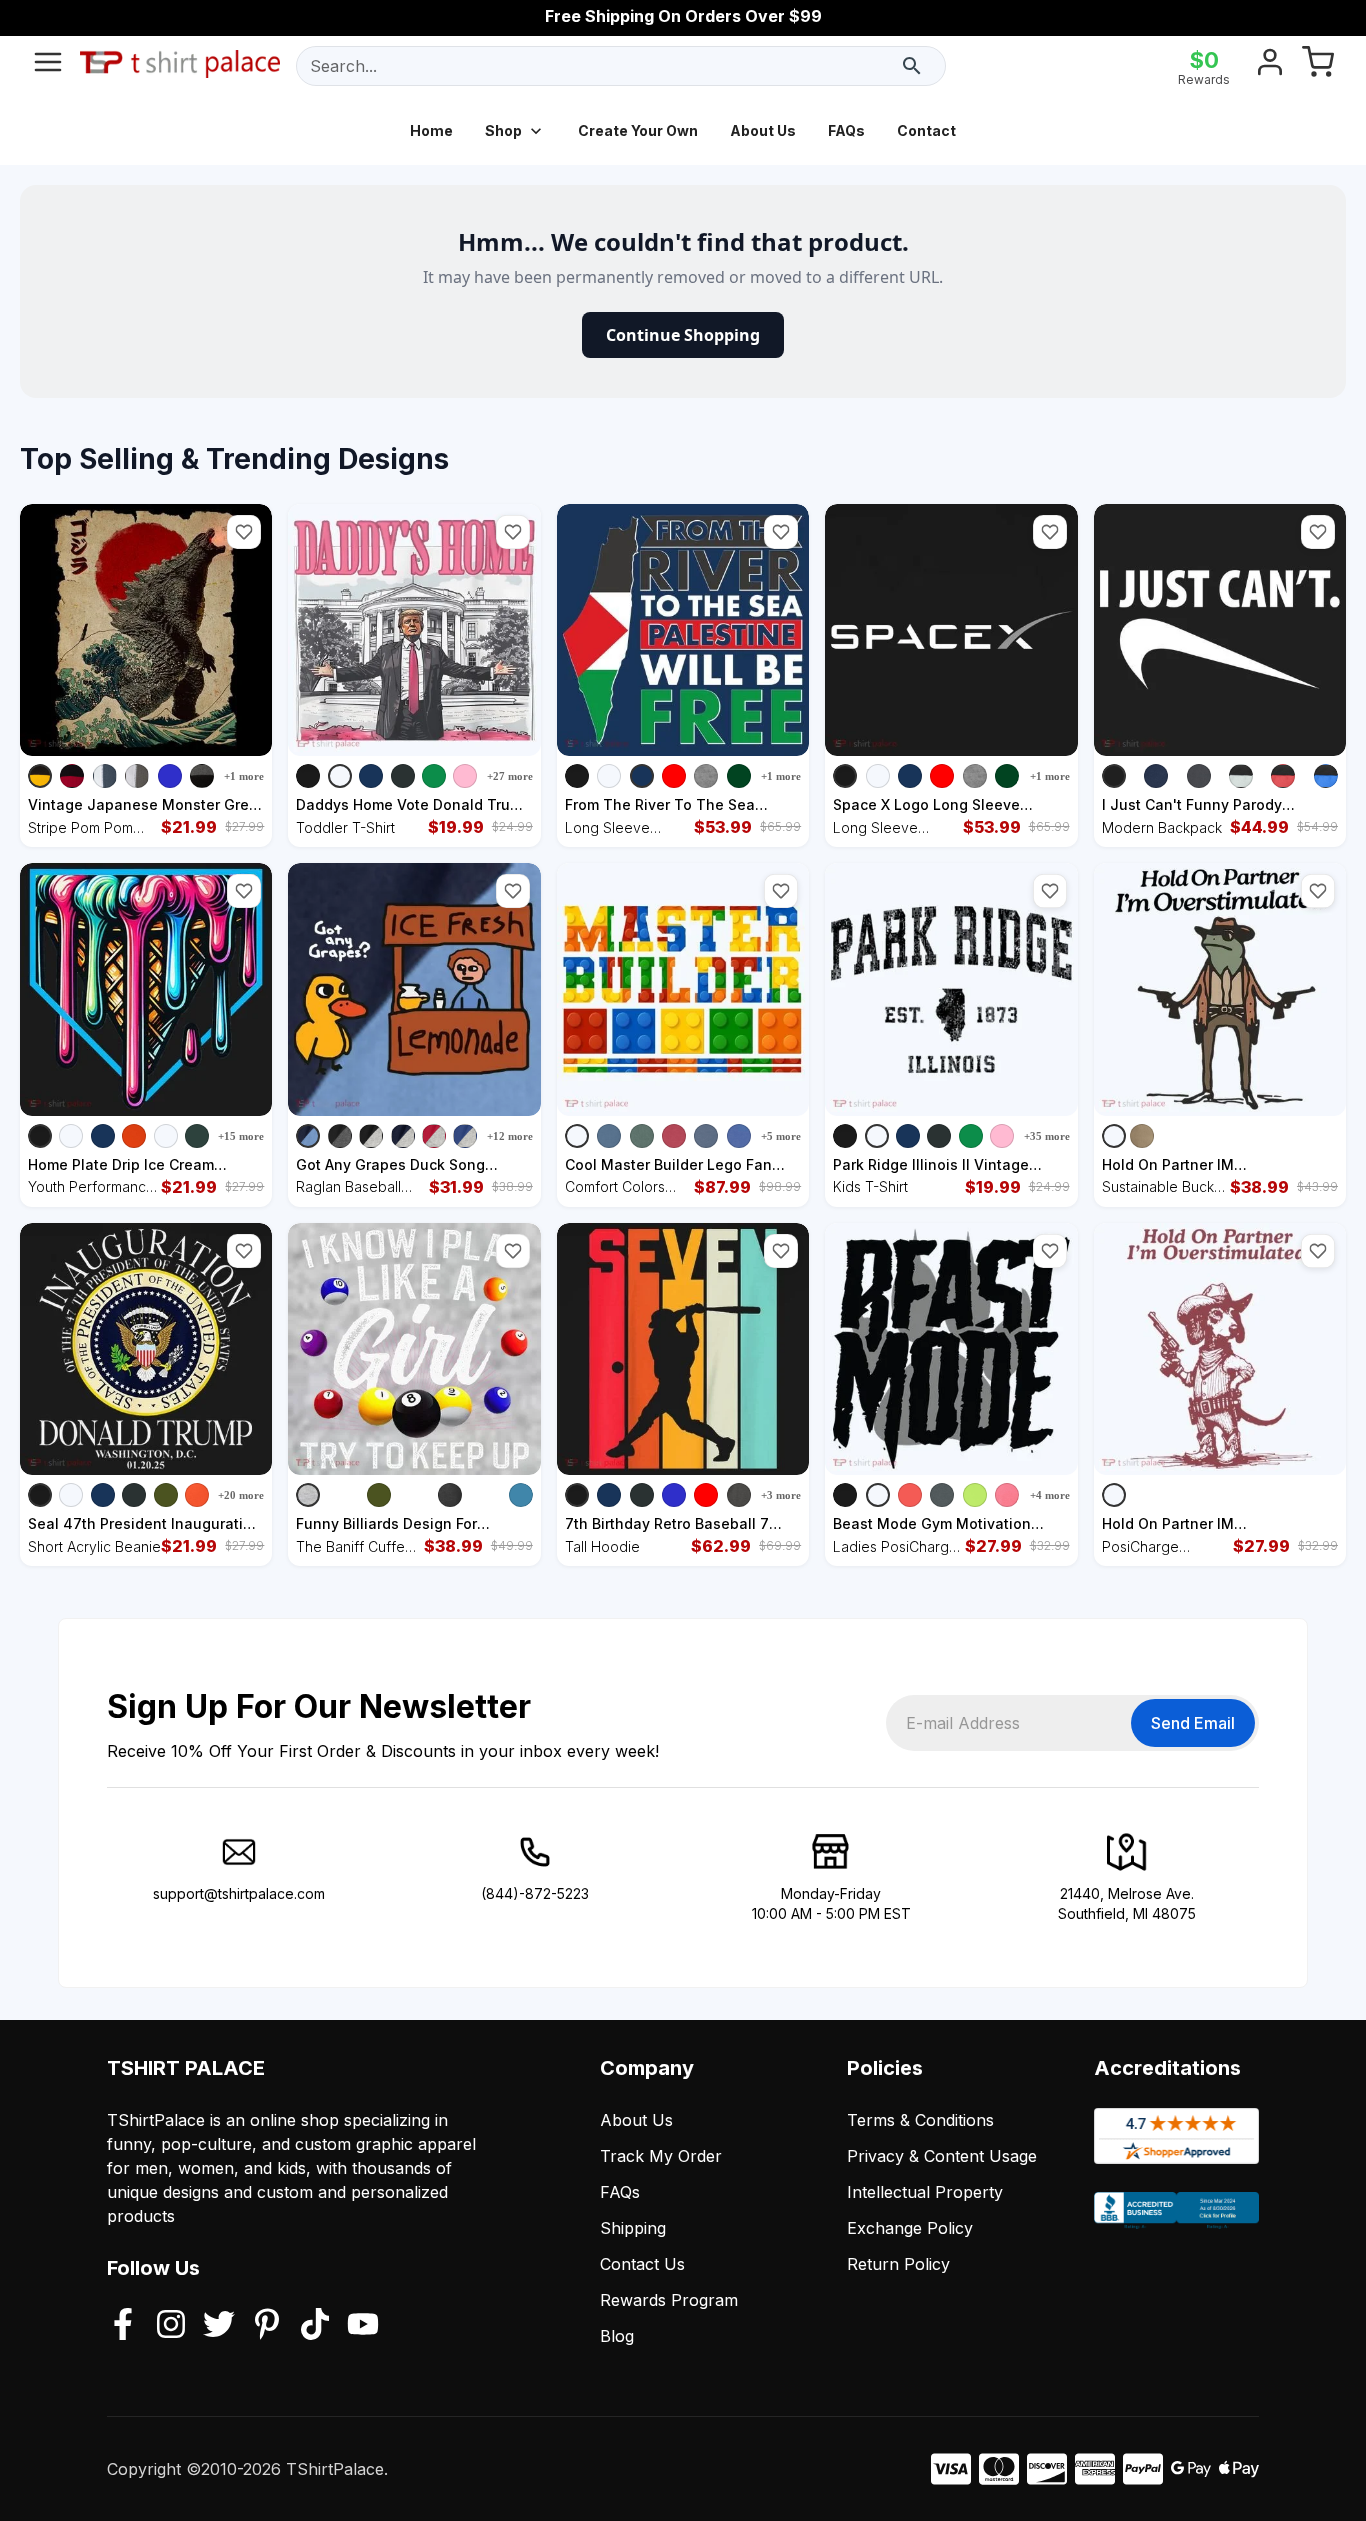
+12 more (510, 1136)
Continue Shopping (683, 335)
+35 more (1047, 1136)
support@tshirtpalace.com (239, 1893)
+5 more (781, 1136)
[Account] (1270, 66)
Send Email (1193, 1723)
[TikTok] (315, 2326)
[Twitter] (219, 2326)
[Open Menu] (48, 66)
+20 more (241, 1495)
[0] (1318, 66)
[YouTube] (363, 2326)
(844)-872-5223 (535, 1893)
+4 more (1050, 1495)
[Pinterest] (267, 2326)
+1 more (244, 776)
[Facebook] (123, 2326)
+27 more (510, 776)
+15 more (241, 1136)
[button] (244, 532)
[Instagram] (171, 2326)
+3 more (781, 1495)
